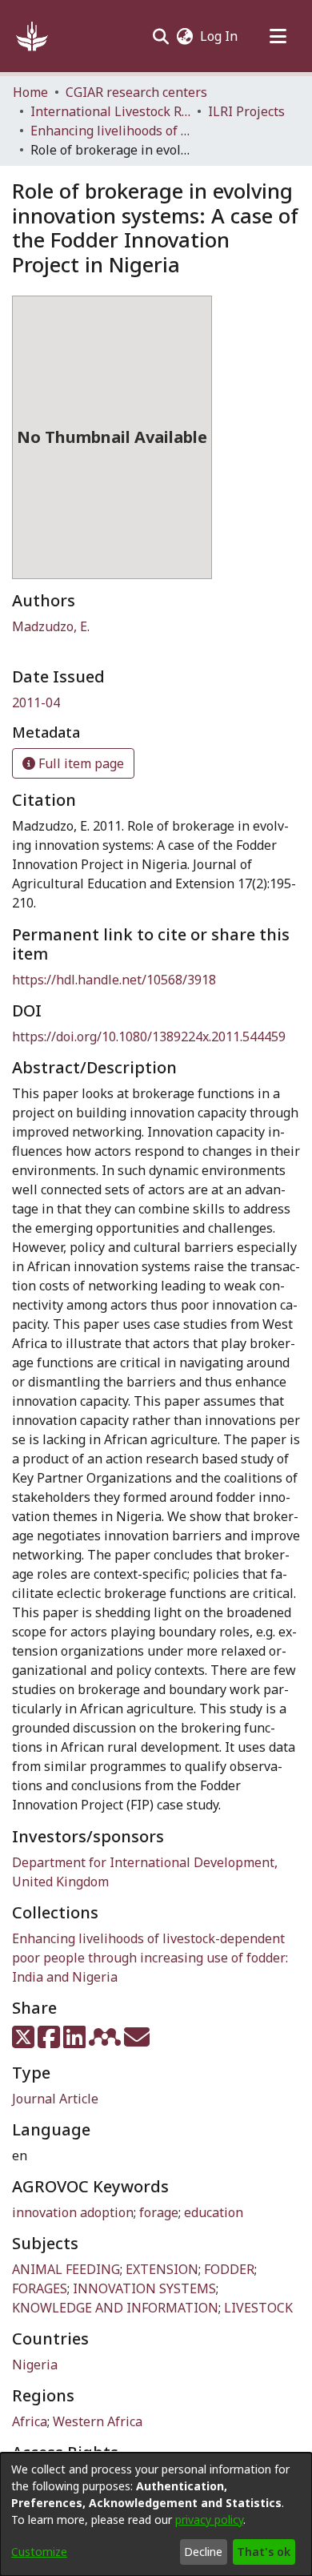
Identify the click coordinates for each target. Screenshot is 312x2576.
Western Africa (98, 2421)
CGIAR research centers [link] (136, 92)
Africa (30, 2421)
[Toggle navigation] (278, 36)
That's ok (264, 2552)
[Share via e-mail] (137, 2042)
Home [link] (30, 92)
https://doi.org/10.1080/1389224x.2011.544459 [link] (149, 1036)
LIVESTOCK (258, 2308)
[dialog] (156, 2514)
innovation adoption (73, 2212)
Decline (203, 2552)
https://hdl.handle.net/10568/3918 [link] (114, 980)
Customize (39, 2552)
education (214, 2212)
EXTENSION (162, 2269)
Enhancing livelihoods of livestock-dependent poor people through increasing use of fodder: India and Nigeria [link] (110, 131)
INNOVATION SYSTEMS (144, 2288)
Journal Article (55, 2099)
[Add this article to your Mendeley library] (106, 2042)
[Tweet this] (25, 2042)
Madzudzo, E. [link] (51, 626)
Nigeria (35, 2365)
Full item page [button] (80, 763)
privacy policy (209, 2520)
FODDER (229, 2269)
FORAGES (40, 2288)
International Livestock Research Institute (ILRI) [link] (110, 111)
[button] (32, 36)
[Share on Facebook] (50, 2042)
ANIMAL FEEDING (66, 2269)
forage (159, 2212)
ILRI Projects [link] (246, 111)
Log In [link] (220, 36)
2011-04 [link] (36, 702)
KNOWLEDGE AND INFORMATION (115, 2308)
